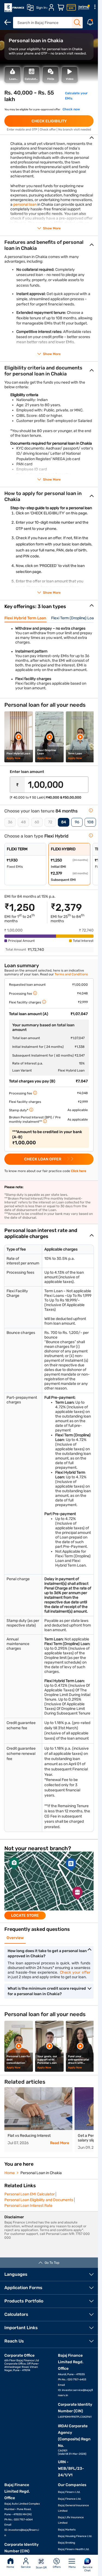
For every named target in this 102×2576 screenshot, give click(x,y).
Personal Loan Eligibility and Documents (39, 2200)
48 (23, 822)
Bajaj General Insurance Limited (73, 2508)
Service (26, 2567)
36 (10, 822)
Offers (57, 2567)
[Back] (8, 22)
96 (77, 822)
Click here (79, 1171)
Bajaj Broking (67, 2543)
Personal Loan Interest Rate (28, 2206)
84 (64, 822)
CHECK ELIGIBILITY (49, 121)
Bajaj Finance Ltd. (70, 2499)
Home (10, 2567)
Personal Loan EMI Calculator (30, 2194)
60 (37, 822)
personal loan (25, 204)
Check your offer (75, 1972)
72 (50, 822)
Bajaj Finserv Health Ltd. (74, 2549)
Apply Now (13, 758)
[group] (49, 1885)
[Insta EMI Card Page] (71, 8)
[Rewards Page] (84, 8)
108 (90, 822)
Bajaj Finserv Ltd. (69, 2492)
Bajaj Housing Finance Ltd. (75, 2536)
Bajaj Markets (67, 2530)
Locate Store (25, 1915)
